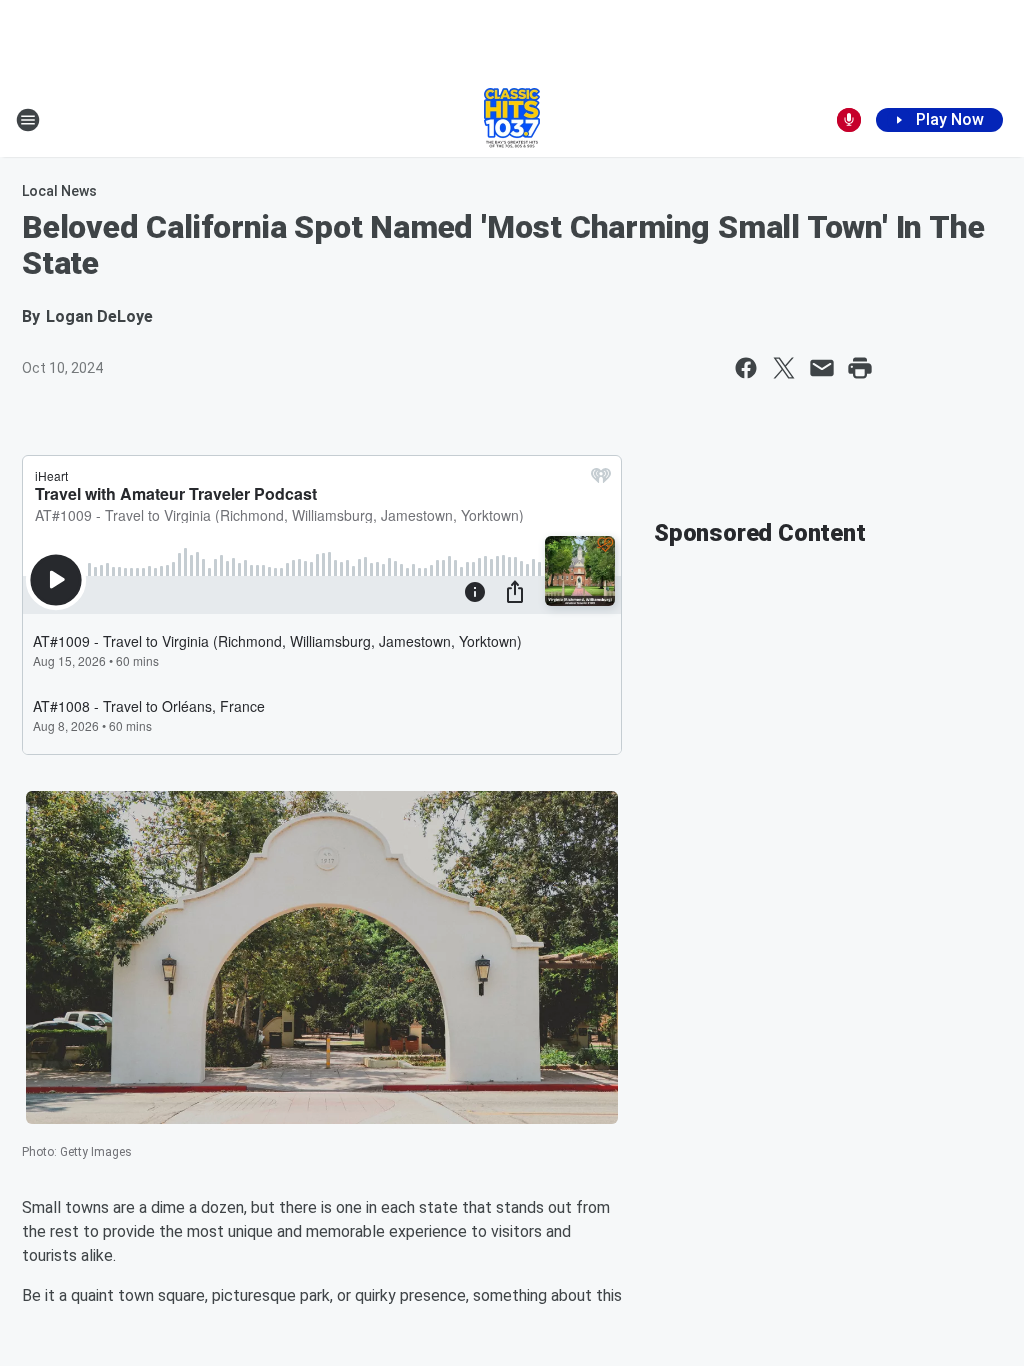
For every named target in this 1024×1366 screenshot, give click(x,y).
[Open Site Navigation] (28, 120)
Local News (59, 191)
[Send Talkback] (849, 120)
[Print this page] (860, 368)
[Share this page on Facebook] (746, 368)
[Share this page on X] (784, 368)
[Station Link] (512, 120)
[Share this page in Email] (822, 368)
